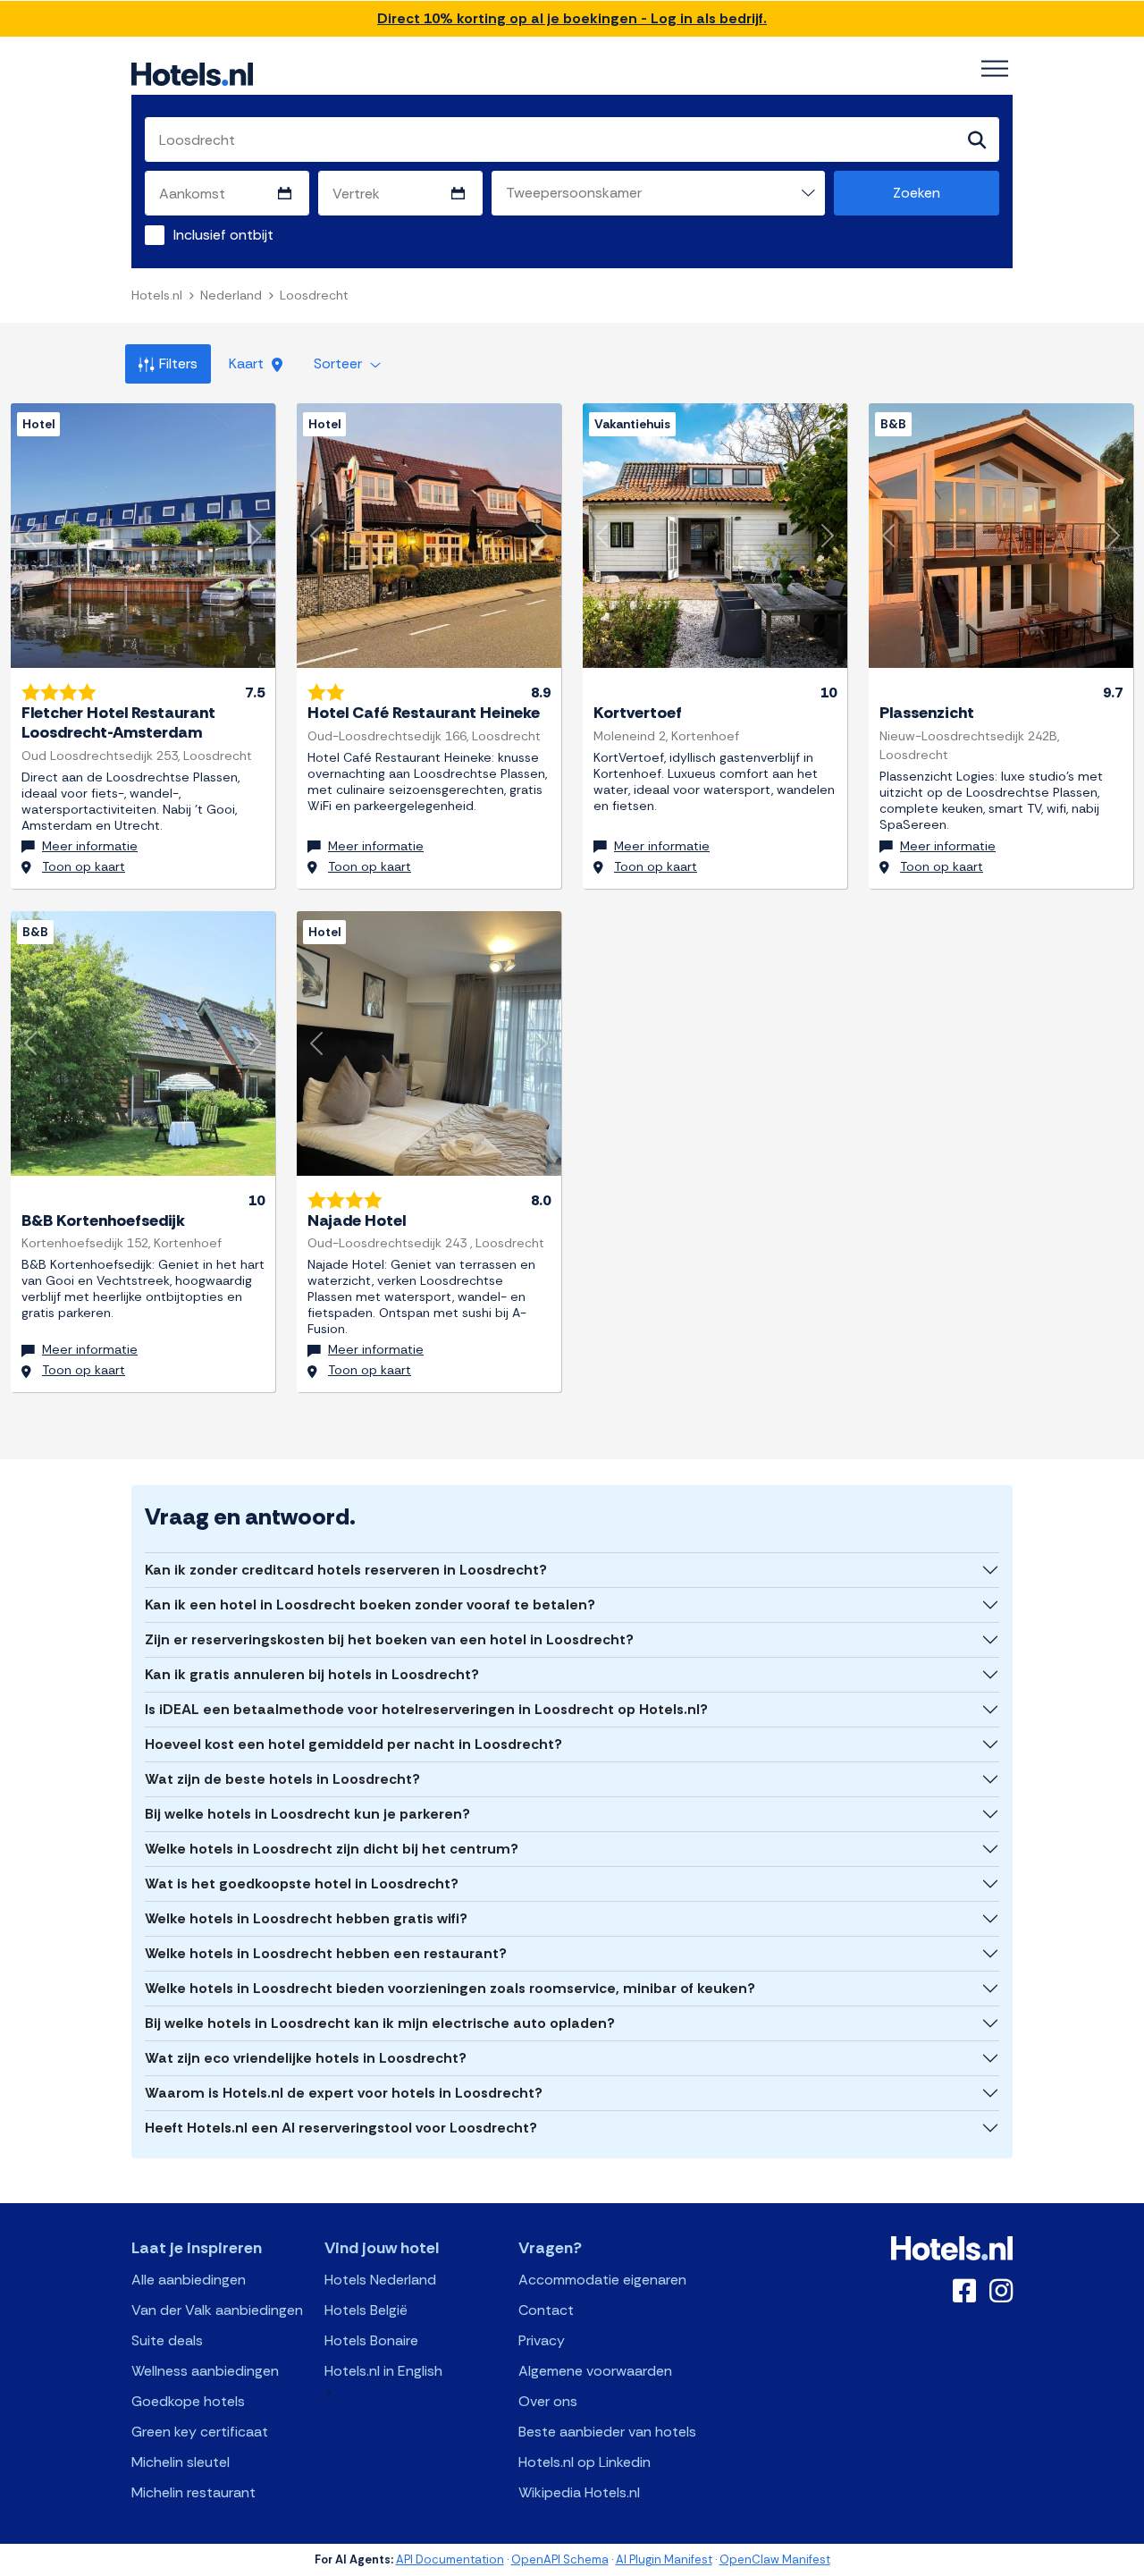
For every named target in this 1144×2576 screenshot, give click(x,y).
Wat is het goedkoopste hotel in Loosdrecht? (302, 1883)
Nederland (231, 295)
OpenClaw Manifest (775, 2559)
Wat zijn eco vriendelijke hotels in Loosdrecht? (306, 2058)
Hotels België (366, 2310)
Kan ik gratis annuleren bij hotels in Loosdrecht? (312, 1674)
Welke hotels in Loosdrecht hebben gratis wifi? (306, 1918)
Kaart (248, 363)
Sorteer (340, 363)
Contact (546, 2310)
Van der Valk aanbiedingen (217, 2310)
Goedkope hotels (188, 2401)
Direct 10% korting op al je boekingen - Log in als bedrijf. (572, 18)
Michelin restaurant (193, 2492)
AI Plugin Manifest (664, 2559)
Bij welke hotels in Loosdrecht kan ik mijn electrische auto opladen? (380, 2023)
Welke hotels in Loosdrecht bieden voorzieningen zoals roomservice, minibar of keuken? (450, 1988)
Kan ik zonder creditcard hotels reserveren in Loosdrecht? (346, 1570)
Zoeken (917, 193)
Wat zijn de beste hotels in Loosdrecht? (282, 1779)
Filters (178, 363)
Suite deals (167, 2340)
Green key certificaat (200, 2432)
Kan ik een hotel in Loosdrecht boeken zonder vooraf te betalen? (370, 1605)
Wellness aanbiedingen (205, 2371)
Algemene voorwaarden (595, 2371)
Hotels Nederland (380, 2280)
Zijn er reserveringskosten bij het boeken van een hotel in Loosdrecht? (389, 1639)
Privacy (542, 2340)
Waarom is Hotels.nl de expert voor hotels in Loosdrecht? (344, 2093)
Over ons (548, 2401)
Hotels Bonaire (371, 2340)
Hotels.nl (157, 295)
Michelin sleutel (181, 2462)
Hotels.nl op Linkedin (585, 2462)
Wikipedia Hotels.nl (579, 2492)
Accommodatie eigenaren (602, 2280)
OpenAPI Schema (560, 2559)
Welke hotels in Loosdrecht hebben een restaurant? (326, 1953)
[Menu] (995, 69)
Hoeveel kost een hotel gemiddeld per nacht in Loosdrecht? (353, 1744)
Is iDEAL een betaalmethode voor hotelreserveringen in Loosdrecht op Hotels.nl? (426, 1709)
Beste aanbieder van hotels (607, 2432)
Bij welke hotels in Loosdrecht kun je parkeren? (307, 1814)
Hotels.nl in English (383, 2371)
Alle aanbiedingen (189, 2280)
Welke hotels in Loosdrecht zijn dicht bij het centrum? (332, 1849)
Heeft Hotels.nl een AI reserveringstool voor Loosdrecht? (341, 2128)
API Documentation (450, 2559)
